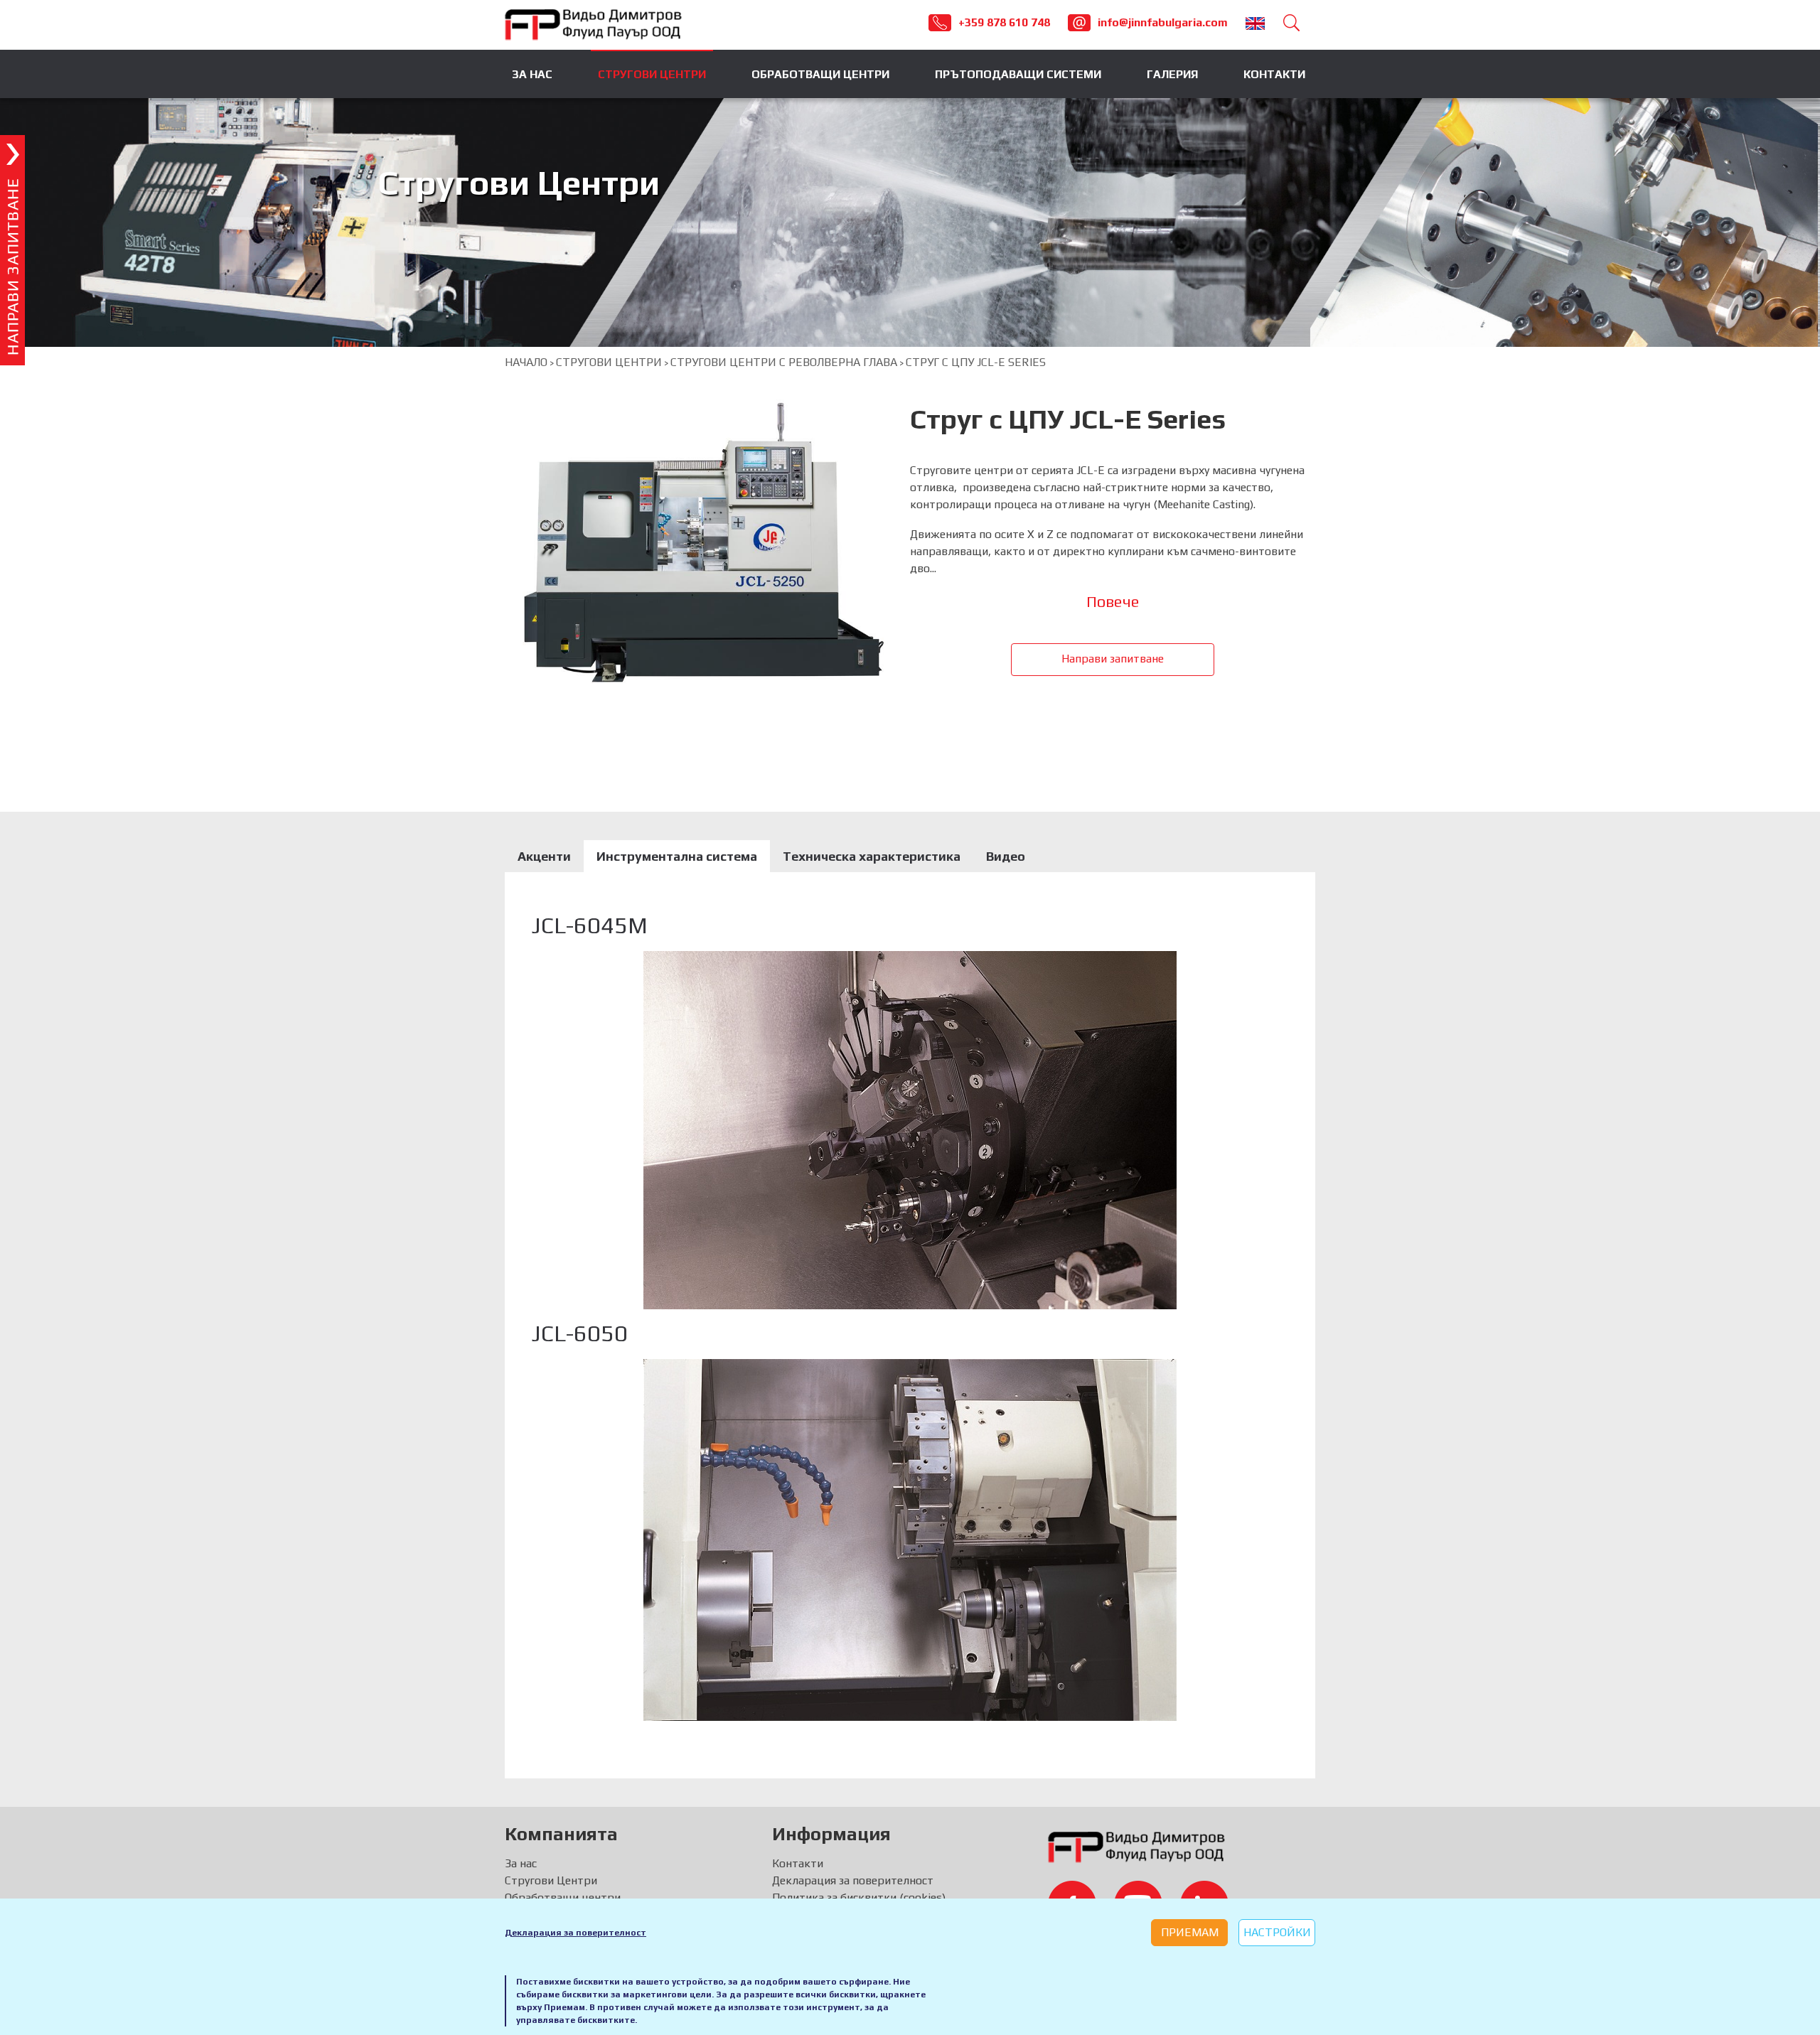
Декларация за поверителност (576, 1933)
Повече (1113, 601)
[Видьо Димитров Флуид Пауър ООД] (594, 24)
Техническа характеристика (872, 856)
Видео (1006, 856)
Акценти (544, 856)
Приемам (1190, 1932)
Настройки (1277, 1932)
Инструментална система (677, 856)
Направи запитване (1113, 659)
